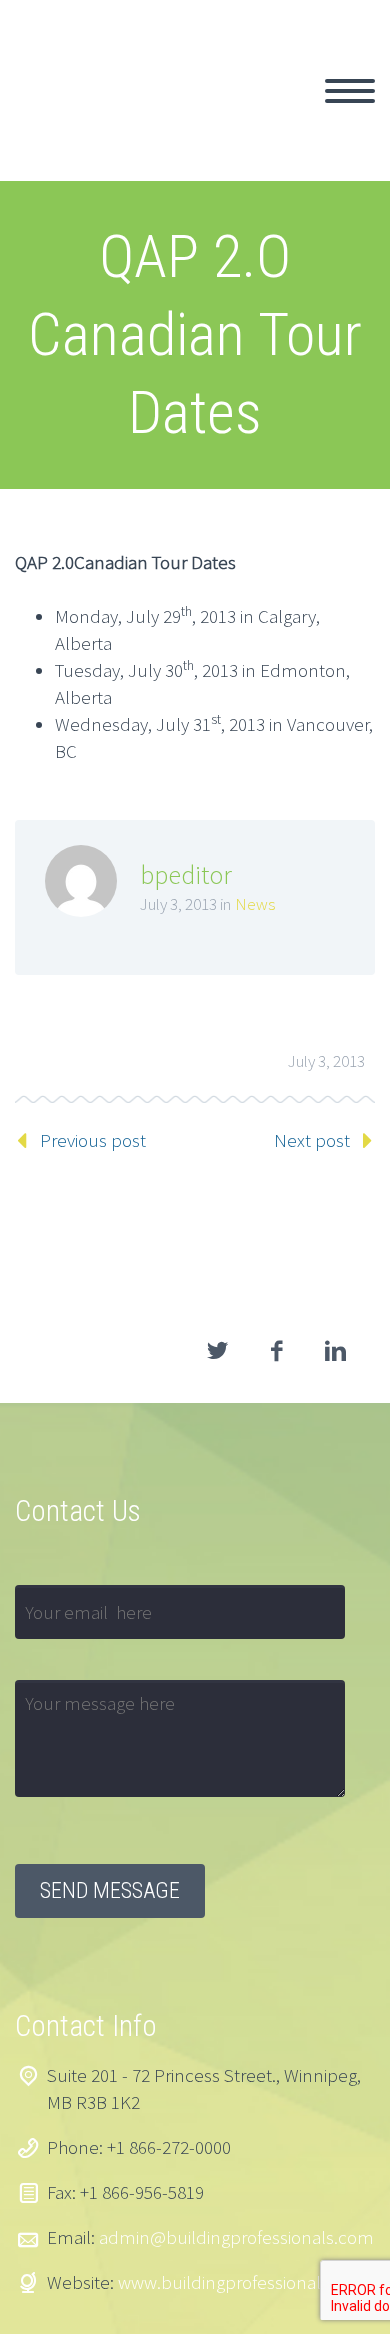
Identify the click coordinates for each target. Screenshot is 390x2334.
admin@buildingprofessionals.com (236, 2237)
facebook (276, 1351)
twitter (217, 1351)
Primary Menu (350, 91)
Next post (312, 1140)
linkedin (335, 1351)
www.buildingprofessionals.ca (234, 2282)
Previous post (93, 1140)
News (255, 904)
